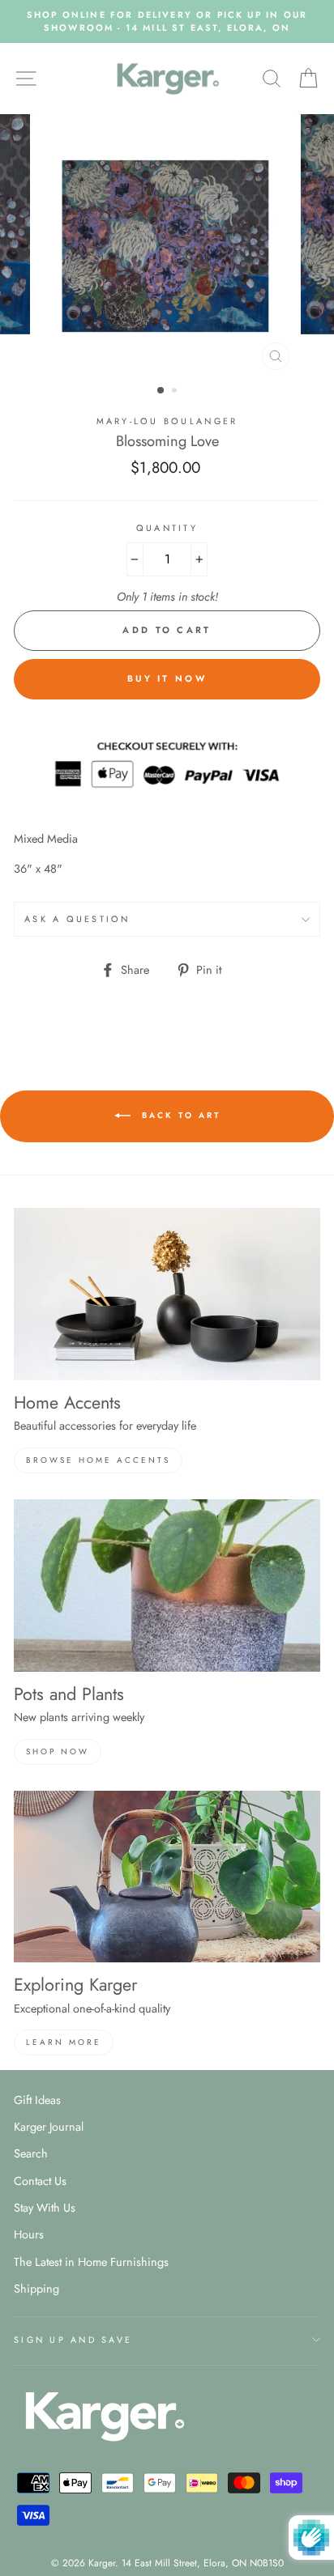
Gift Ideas (37, 2100)
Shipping (36, 2289)
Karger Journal (49, 2127)
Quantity (167, 528)
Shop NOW (58, 1751)
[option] (167, 21)
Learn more (64, 2042)
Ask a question (77, 919)
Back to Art (179, 1116)
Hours (29, 2234)
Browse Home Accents (98, 1460)
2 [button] (176, 392)
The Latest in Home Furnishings (91, 2262)
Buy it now (167, 678)
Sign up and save (73, 2340)
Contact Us (40, 2181)
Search (31, 2153)
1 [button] (161, 391)
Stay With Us (45, 2208)
